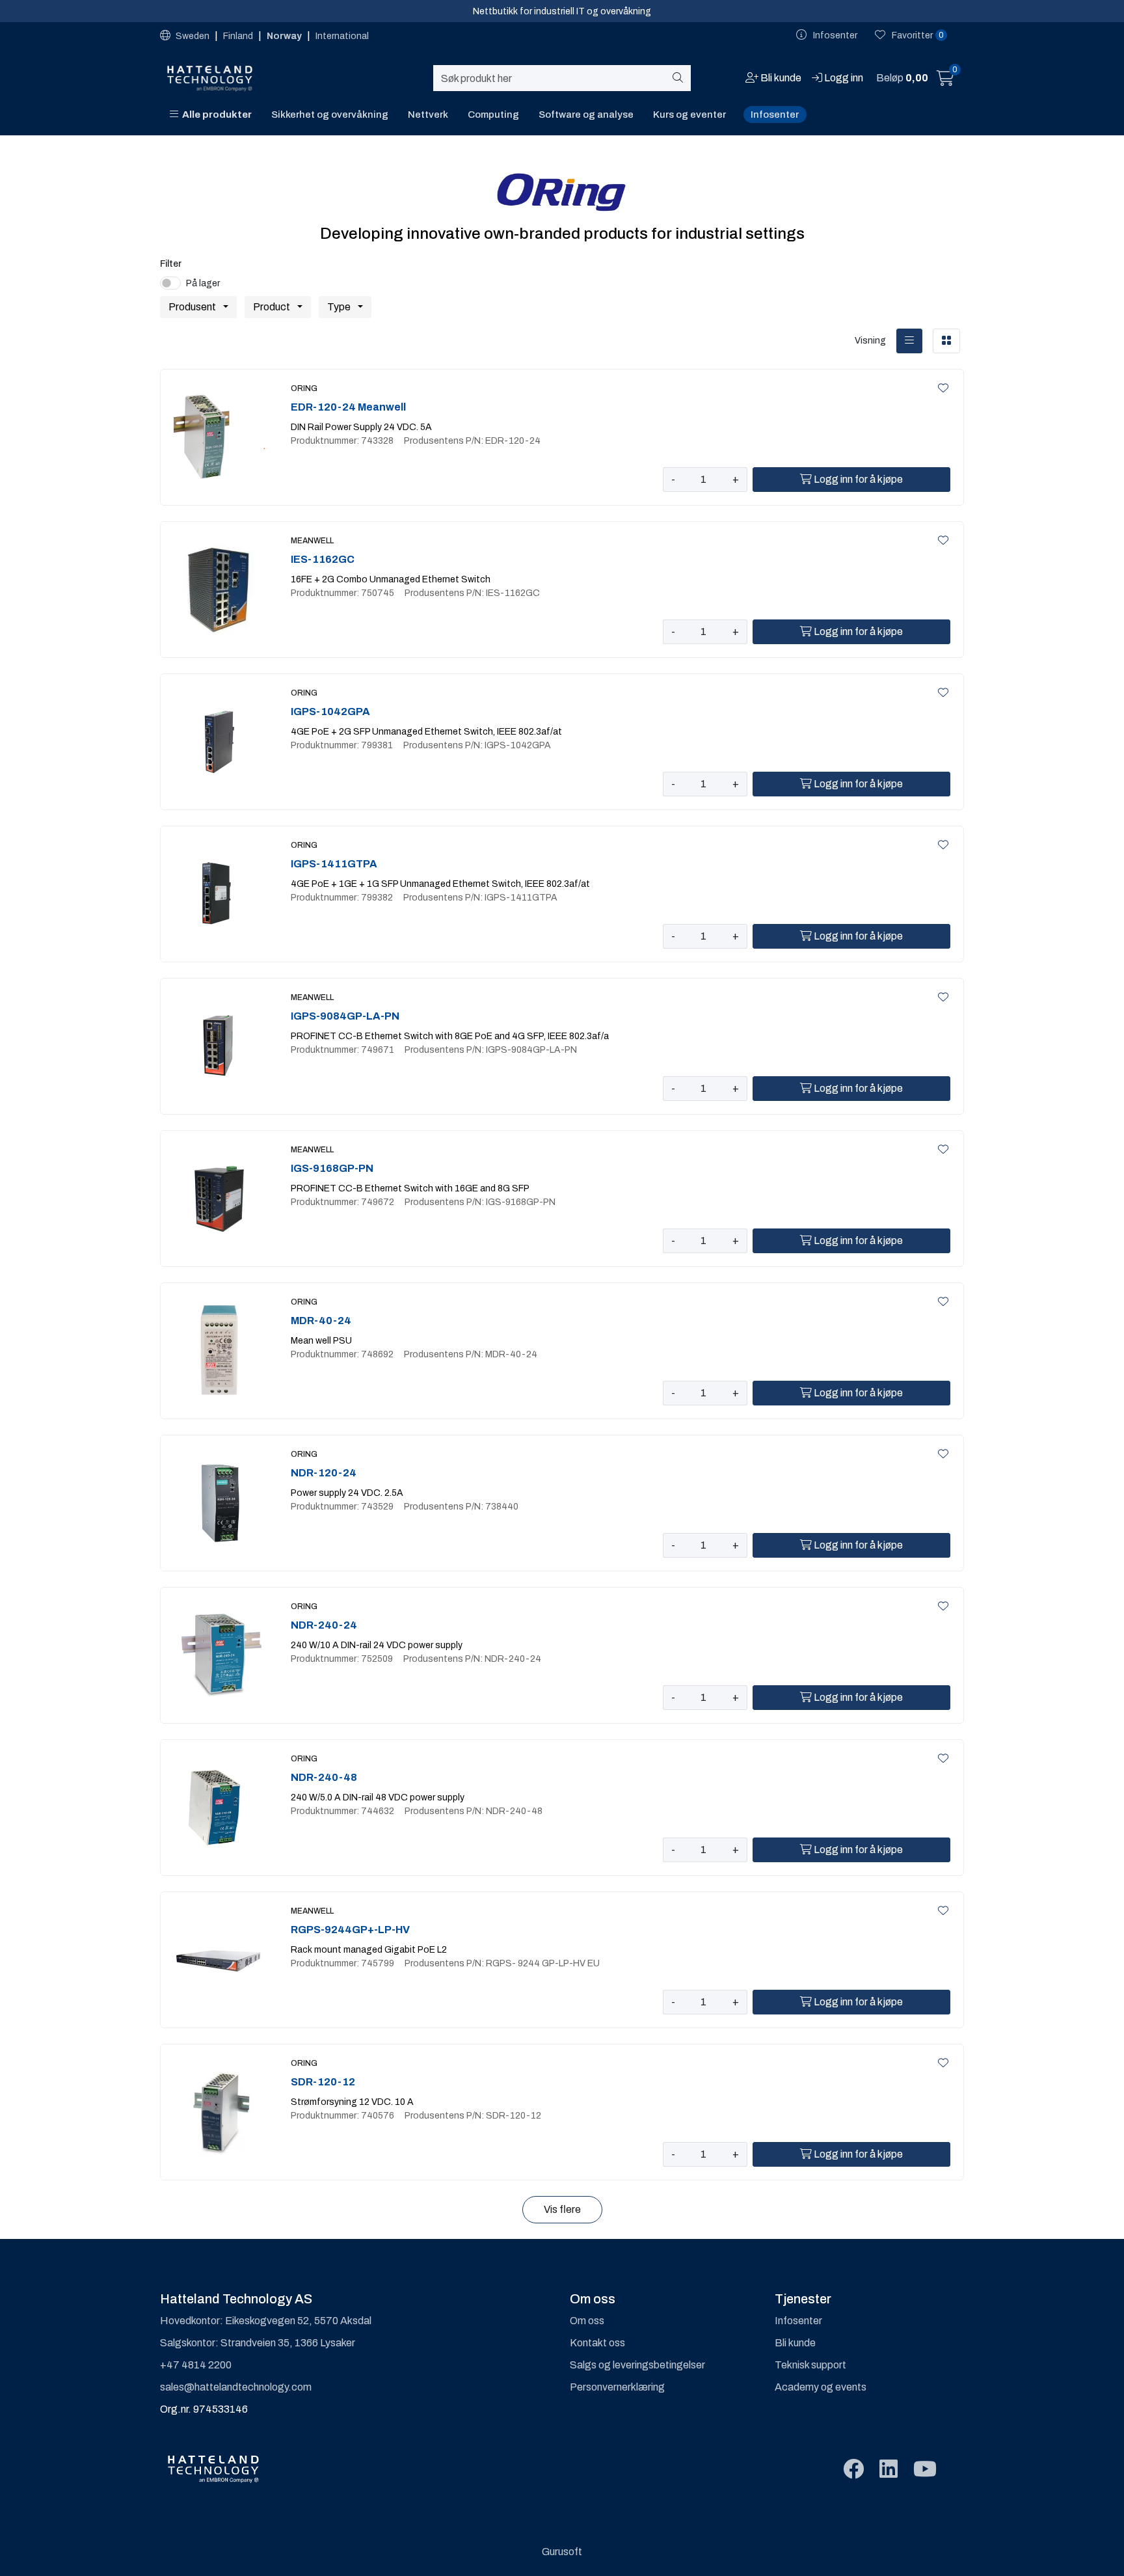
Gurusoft (562, 2552)
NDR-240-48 (324, 1777)
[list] (909, 341)
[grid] (946, 341)
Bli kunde (795, 2343)
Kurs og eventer (689, 115)
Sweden (193, 36)
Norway (285, 36)
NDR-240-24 (324, 1625)
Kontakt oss (597, 2343)
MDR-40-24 (321, 1321)
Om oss (587, 2321)
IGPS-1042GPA (330, 712)
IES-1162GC (323, 559)
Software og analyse (586, 115)
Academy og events (821, 2387)
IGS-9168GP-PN (332, 1168)
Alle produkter (215, 115)
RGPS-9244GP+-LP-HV (350, 1930)
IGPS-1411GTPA (334, 864)
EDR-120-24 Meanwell (348, 407)
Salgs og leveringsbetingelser (637, 2365)
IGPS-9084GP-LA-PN (345, 1016)
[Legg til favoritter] (941, 388)
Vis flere (562, 2209)
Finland (239, 36)
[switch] (170, 283)
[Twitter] (853, 2470)
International (342, 36)
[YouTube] (925, 2470)
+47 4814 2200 (196, 2365)
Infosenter (775, 115)
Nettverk (428, 115)
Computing (493, 115)
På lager (203, 283)
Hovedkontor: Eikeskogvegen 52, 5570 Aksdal (266, 2321)
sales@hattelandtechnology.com (236, 2387)
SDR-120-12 (323, 2082)
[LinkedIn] (889, 2470)
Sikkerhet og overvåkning (330, 115)
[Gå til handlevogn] (945, 80)
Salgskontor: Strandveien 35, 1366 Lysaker (258, 2343)
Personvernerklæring (617, 2387)
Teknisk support (810, 2365)
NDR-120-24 (324, 1473)
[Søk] (680, 78)
